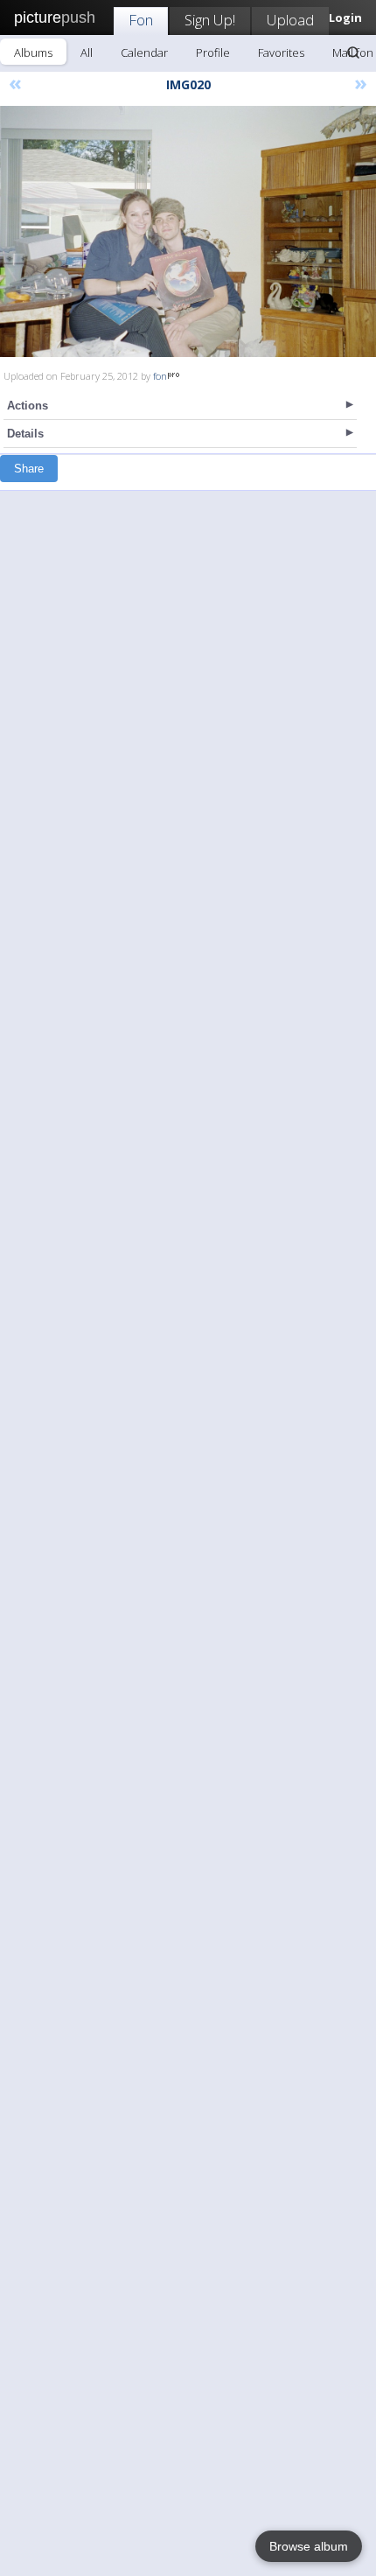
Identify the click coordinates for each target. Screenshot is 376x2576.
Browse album (309, 2546)
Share (29, 469)
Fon (141, 20)
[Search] (353, 52)
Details (25, 434)
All (87, 52)
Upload (290, 20)
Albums (33, 52)
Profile (213, 52)
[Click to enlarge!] (188, 231)
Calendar (144, 52)
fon (160, 376)
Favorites (281, 52)
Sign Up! (210, 20)
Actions (28, 406)
